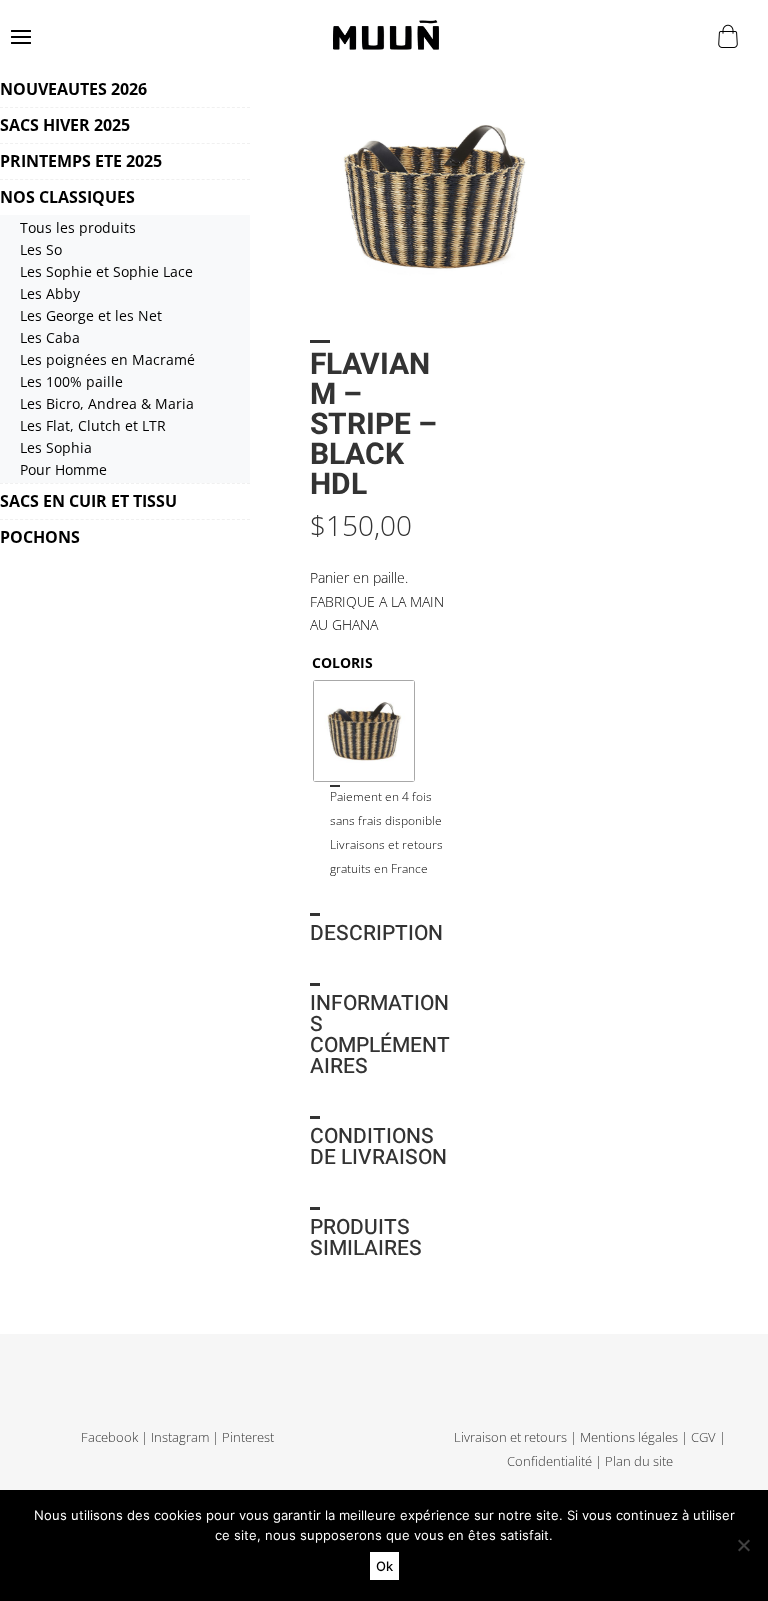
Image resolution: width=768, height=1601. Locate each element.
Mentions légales (629, 1437)
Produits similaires (366, 1238)
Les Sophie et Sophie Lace (106, 271)
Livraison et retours (510, 1437)
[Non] (743, 1545)
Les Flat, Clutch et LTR (93, 425)
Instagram (180, 1437)
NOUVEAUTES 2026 (73, 89)
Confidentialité (549, 1461)
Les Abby (50, 293)
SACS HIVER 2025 (65, 125)
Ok (384, 1566)
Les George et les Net (91, 315)
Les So (41, 249)
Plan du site (639, 1461)
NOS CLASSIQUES (67, 197)
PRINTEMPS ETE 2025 (81, 161)
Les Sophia (56, 447)
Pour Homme (63, 469)
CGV (703, 1437)
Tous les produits (78, 227)
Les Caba (50, 337)
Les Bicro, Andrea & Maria (107, 403)
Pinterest (248, 1437)
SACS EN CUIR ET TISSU (88, 501)
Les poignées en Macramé (107, 359)
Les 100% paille (71, 381)
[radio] (364, 731)
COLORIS (342, 662)
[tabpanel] (434, 196)
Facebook (109, 1437)
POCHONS (40, 537)
